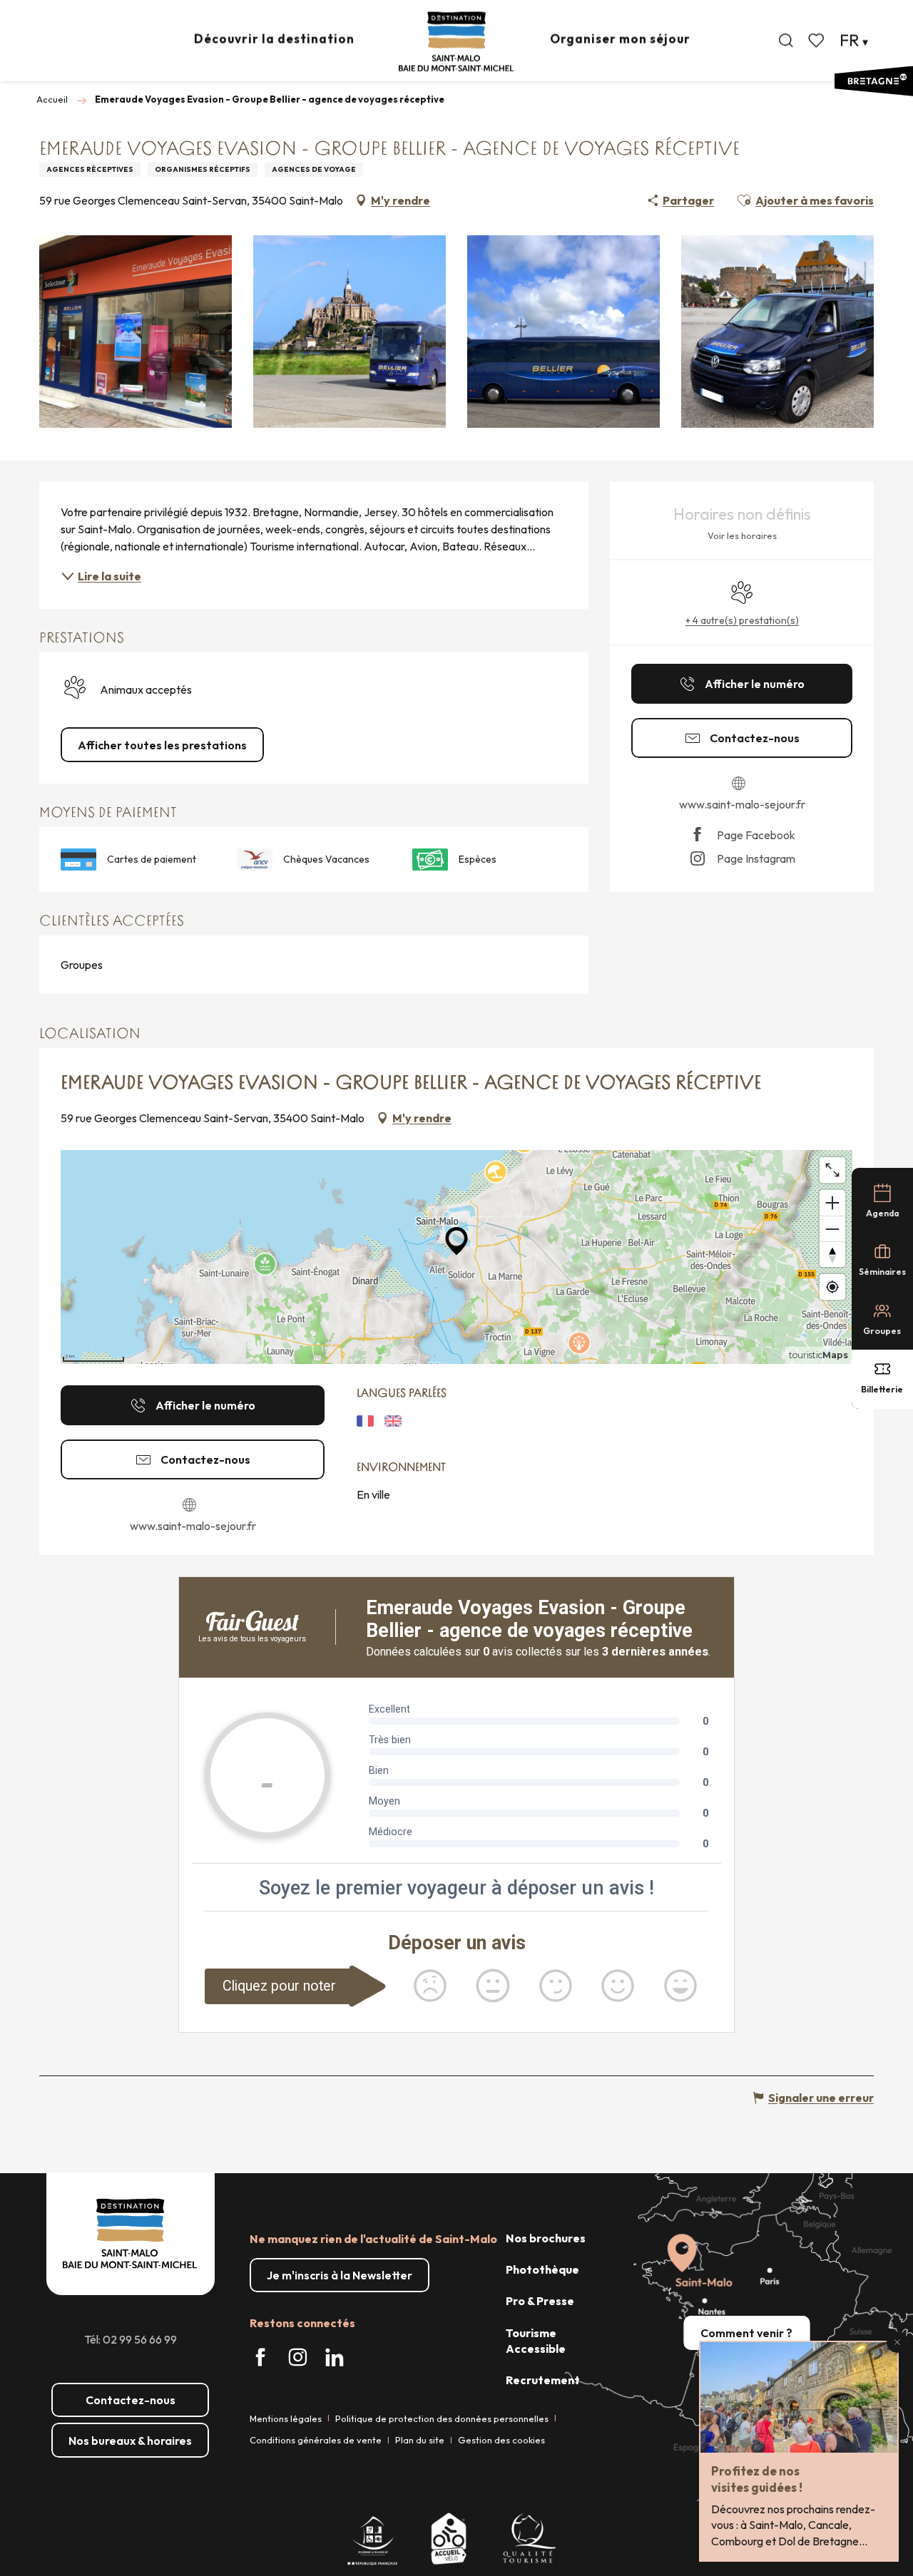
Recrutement (543, 2380)
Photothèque (542, 2269)
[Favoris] (817, 41)
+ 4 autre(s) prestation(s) (742, 620)
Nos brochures (546, 2238)
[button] (786, 41)
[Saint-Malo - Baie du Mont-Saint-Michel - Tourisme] (456, 42)
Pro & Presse (540, 2301)
